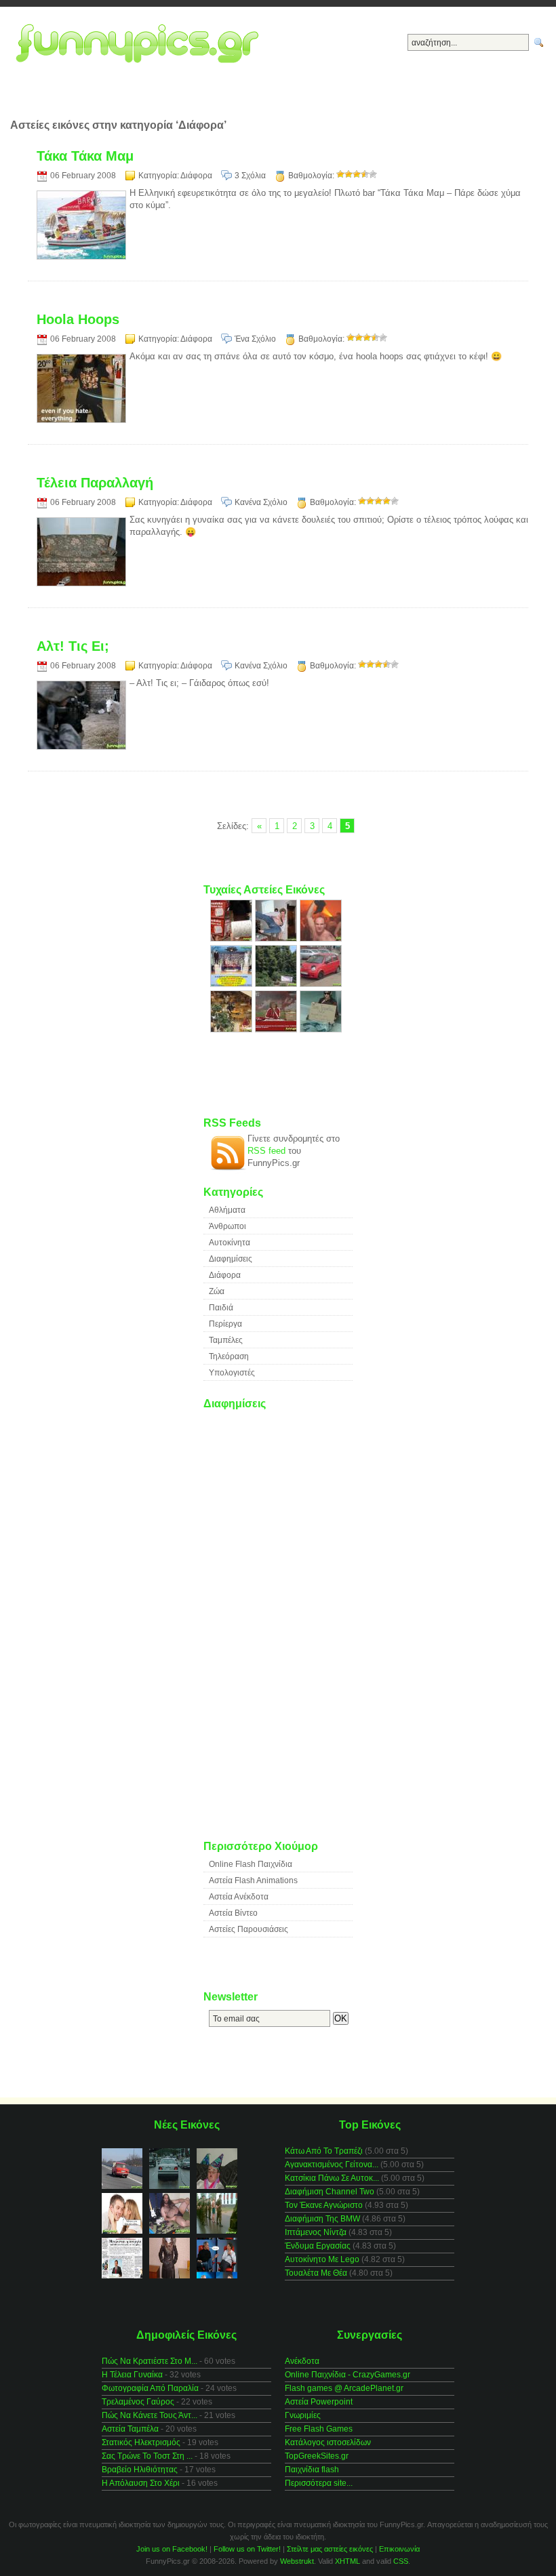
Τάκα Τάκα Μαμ (85, 156)
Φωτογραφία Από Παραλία (150, 2388)
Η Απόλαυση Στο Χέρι (141, 2483)
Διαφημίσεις (231, 1259)
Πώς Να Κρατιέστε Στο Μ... (150, 2361)
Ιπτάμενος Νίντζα (316, 2232)
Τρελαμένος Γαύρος (138, 2402)
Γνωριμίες (303, 2415)
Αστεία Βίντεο (233, 1913)
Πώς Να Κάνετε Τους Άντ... (150, 2415)
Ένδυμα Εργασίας (318, 2246)
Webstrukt (297, 2561)
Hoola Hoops (78, 319)
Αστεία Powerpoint (319, 2402)
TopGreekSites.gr (317, 2456)
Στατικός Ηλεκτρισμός (141, 2442)
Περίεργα (225, 1324)
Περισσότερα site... (319, 2483)
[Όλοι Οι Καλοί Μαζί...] (233, 1029)
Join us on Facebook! (172, 2549)
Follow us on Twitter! (247, 2549)
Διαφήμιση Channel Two (330, 2192)
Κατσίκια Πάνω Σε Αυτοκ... (332, 2178)
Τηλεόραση (229, 1356)
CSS (401, 2561)
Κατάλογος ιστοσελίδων (328, 2442)
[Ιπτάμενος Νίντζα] (277, 939)
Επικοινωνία (399, 2549)
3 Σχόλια (250, 176)
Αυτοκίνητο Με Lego (322, 2259)
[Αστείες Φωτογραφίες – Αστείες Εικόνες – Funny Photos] (141, 44)
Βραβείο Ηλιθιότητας (140, 2470)
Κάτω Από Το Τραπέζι (324, 2151)
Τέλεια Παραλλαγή (95, 483)
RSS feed (266, 1151)
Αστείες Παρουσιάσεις (249, 1929)
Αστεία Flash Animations (253, 1880)
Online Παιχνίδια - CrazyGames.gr (347, 2375)
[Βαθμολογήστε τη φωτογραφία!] (340, 174)
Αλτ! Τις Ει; (73, 646)
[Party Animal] (321, 939)
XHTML (347, 2561)
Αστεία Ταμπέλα (130, 2429)
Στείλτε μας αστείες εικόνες (330, 2549)
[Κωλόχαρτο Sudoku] (233, 939)
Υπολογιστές (232, 1373)
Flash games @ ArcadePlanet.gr (344, 2388)
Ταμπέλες (226, 1340)
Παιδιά (221, 1308)
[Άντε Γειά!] (277, 1029)
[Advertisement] (278, 99)
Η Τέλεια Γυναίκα (132, 2375)
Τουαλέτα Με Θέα (316, 2273)
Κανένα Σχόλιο (261, 502)
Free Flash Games (319, 2429)
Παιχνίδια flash (312, 2470)
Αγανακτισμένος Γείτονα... (332, 2165)
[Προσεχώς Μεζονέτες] (277, 984)
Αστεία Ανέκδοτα (239, 1897)
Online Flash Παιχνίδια (251, 1864)
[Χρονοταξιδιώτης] (321, 1029)
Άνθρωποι (227, 1226)
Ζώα (217, 1291)
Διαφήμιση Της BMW (322, 2219)
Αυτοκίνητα (230, 1243)
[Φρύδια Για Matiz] (321, 984)
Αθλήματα (227, 1210)
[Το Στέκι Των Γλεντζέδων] (233, 984)
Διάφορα (196, 176)
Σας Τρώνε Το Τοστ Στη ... (147, 2456)
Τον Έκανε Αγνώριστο (324, 2205)
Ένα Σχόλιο (255, 339)
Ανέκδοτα (302, 2361)
